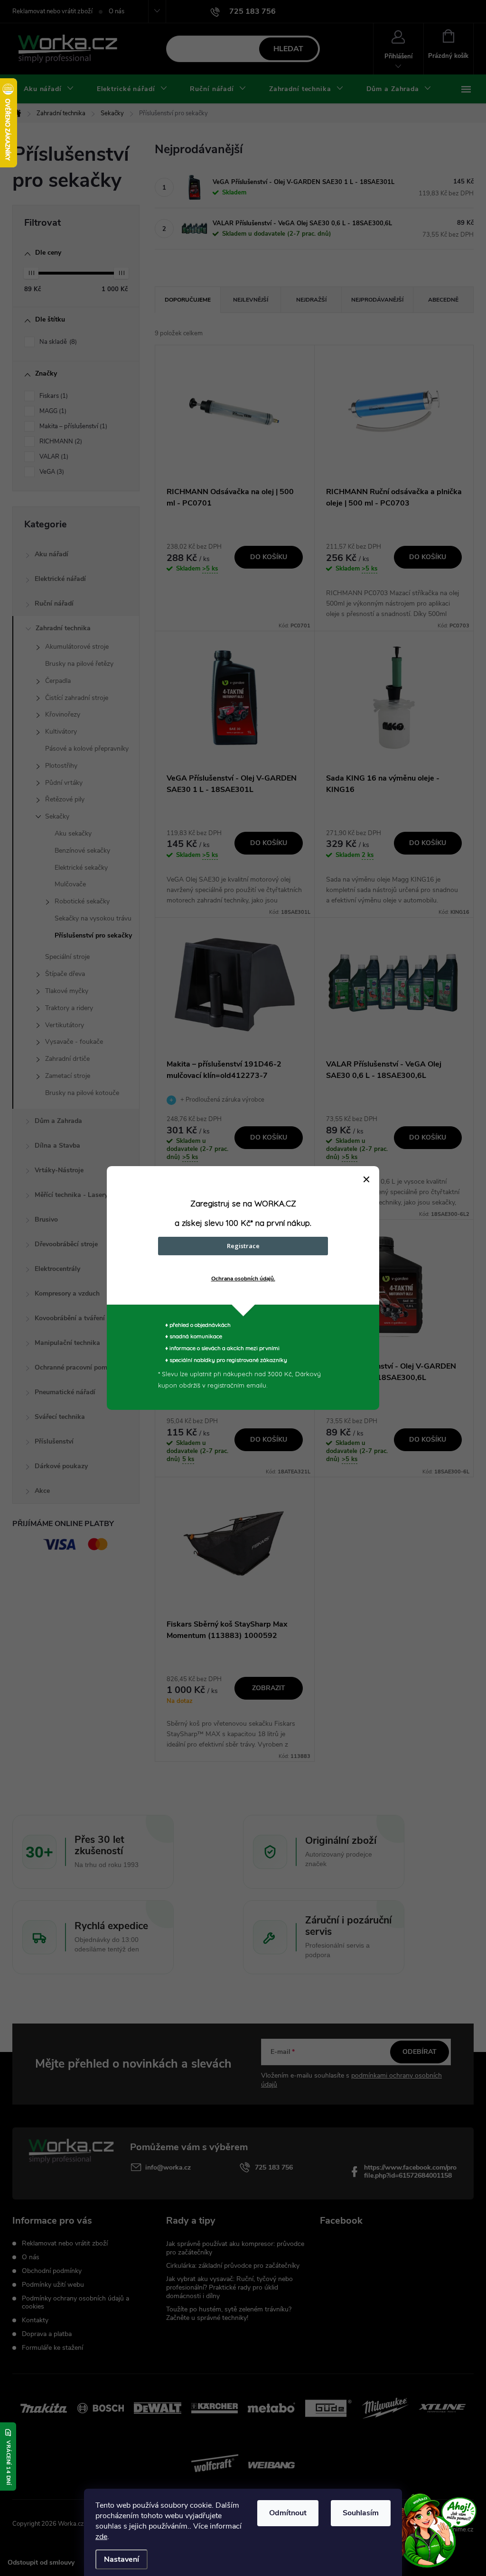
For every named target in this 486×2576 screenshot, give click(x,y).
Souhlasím (361, 2513)
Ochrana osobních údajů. (243, 1279)
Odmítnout (288, 2513)
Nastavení (121, 2559)
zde (101, 2537)
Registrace (243, 1246)
